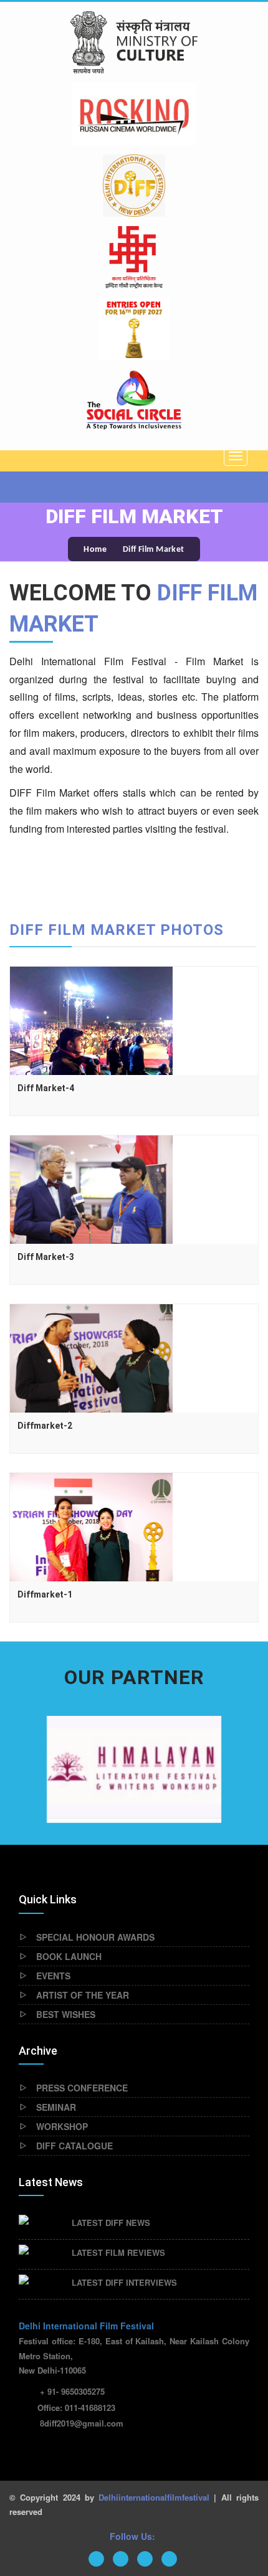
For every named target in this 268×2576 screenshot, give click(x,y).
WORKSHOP (62, 2126)
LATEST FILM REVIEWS (118, 2252)
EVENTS (53, 1976)
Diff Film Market (154, 550)
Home (95, 550)
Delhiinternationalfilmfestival (154, 2497)
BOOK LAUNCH (69, 1956)
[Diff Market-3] (91, 1188)
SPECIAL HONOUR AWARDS (95, 1937)
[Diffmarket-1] (91, 1525)
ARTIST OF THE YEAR (83, 1995)
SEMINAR (56, 2107)
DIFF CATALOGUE (74, 2146)
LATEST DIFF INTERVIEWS (124, 2282)
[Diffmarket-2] (91, 1357)
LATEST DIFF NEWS (111, 2223)
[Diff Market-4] (91, 1019)
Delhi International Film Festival (86, 2326)
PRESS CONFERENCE (82, 2088)
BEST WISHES (66, 2014)
